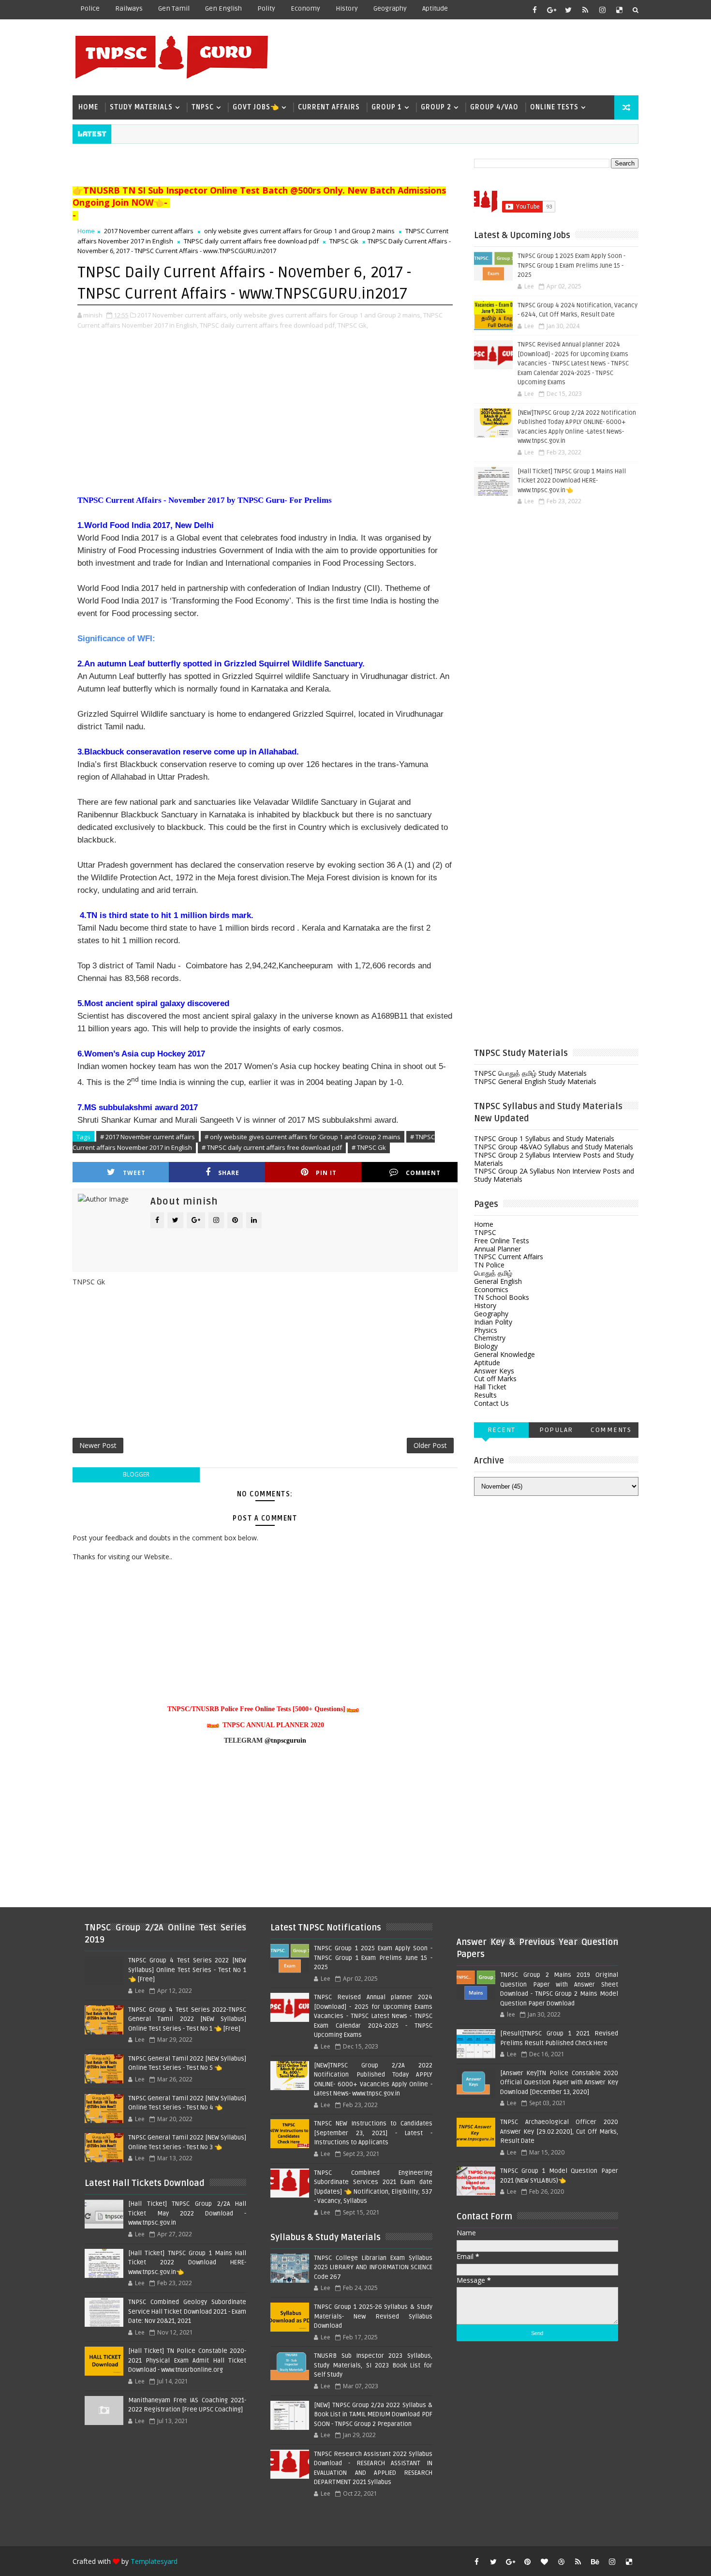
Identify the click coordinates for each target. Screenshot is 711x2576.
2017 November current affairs (149, 231)
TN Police (489, 1265)
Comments (611, 1430)
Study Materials (141, 107)
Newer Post (98, 1445)
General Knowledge (504, 1354)
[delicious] (619, 10)
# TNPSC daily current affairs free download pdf (272, 1147)
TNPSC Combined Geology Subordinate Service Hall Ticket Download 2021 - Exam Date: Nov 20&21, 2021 (187, 2312)
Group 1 (387, 107)
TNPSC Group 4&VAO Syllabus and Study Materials (554, 1147)
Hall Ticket (490, 1387)
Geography (390, 8)
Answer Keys (494, 1371)
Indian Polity (493, 1322)
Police (90, 8)
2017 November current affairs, (183, 315)
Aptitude (435, 8)
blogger (136, 1474)
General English (498, 1281)
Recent (502, 1430)
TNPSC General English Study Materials (535, 1081)
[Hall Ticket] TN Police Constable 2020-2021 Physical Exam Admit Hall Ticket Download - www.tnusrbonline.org (187, 2360)
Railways (129, 8)
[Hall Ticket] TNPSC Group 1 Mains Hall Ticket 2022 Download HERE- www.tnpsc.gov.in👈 (572, 481)
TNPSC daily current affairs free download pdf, (268, 325)
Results (485, 1395)
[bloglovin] (544, 2561)
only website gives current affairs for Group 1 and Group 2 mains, (326, 315)
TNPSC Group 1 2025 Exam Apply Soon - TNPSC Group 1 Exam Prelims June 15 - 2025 (571, 265)
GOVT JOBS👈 (256, 107)
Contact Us (491, 1403)
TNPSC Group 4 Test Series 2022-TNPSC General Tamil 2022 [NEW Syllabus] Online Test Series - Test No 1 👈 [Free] (187, 2019)
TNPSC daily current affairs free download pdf (251, 241)
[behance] (595, 2561)
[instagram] (602, 10)
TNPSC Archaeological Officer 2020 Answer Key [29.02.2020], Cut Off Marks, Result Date (559, 2132)
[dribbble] (561, 2561)
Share (229, 1173)
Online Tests (554, 107)
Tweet (134, 1173)
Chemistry (490, 1338)
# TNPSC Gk (369, 1147)
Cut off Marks (495, 1378)
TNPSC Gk (344, 241)
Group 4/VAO (494, 107)
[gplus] (551, 10)
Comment (423, 1173)
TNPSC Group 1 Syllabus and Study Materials (544, 1138)
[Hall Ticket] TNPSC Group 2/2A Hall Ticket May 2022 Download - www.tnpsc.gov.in (187, 2213)
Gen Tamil (174, 8)
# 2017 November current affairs (148, 1137)
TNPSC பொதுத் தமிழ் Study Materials (530, 1073)
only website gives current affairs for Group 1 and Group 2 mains (299, 231)
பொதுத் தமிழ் (493, 1273)
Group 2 (436, 107)
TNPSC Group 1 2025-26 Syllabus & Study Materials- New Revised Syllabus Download (373, 2316)
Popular (556, 1430)
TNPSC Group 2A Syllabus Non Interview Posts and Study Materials (554, 1175)
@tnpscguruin (285, 1740)
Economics (491, 1289)
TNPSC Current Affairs (509, 1257)
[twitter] (568, 10)
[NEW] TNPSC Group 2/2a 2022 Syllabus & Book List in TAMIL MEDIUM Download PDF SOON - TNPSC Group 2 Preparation (373, 2415)
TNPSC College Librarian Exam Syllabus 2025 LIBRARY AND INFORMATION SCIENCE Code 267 (373, 2267)
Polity (266, 8)
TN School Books (502, 1297)
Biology (486, 1346)
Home (88, 107)
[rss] (585, 10)
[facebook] (534, 10)
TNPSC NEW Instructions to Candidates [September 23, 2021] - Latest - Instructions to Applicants (373, 2133)
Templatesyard (154, 2561)
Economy (305, 8)
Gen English (223, 8)
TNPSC (203, 107)
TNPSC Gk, (353, 325)
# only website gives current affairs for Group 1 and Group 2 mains (303, 1137)
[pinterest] (527, 2561)
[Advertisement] (461, 57)
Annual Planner (497, 1249)
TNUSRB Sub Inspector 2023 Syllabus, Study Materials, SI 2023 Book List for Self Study (373, 2365)
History (347, 8)
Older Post (430, 1445)
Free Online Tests (502, 1241)
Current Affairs (329, 107)
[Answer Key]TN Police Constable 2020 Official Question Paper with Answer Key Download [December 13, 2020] (559, 2083)
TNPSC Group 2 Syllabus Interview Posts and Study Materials (554, 1159)
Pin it (326, 1173)
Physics (486, 1330)
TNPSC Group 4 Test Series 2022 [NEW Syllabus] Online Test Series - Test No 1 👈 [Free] (187, 1970)
